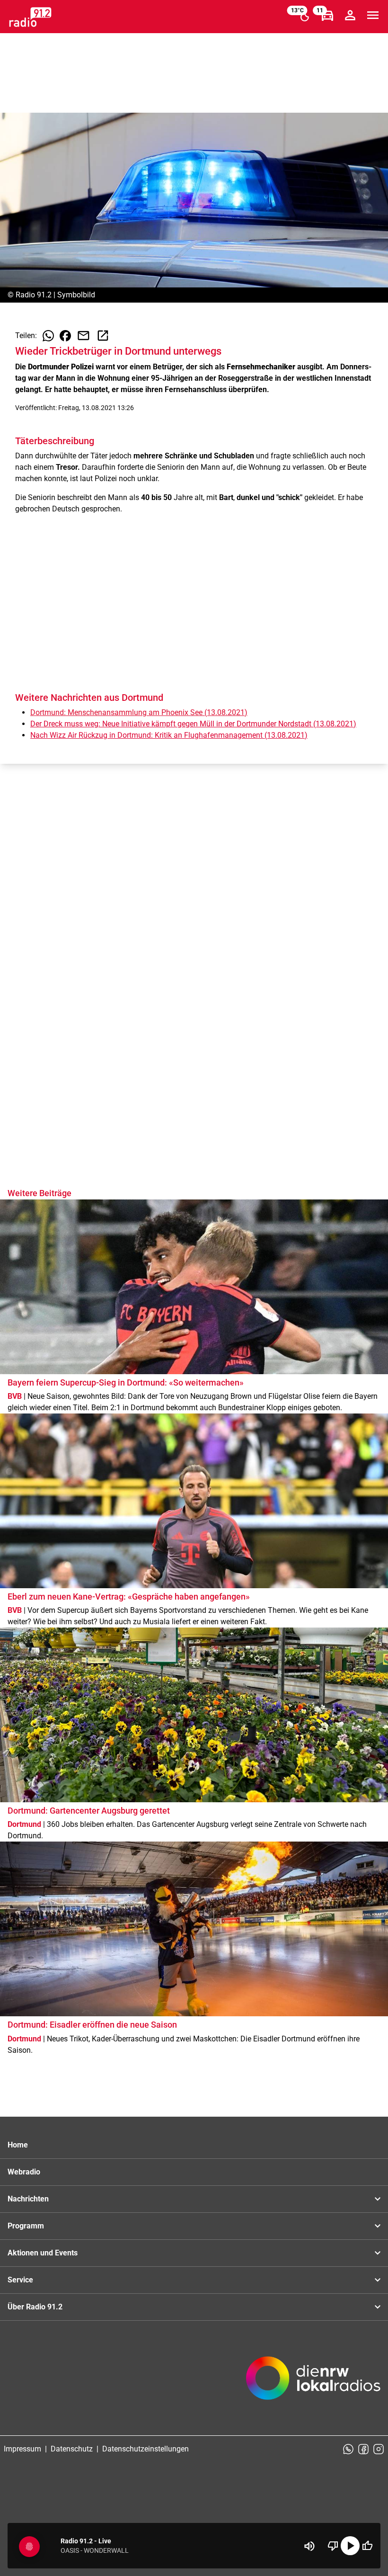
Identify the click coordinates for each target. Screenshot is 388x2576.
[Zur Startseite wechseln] (30, 17)
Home (18, 2145)
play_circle (350, 2546)
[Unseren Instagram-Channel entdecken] (379, 2449)
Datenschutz (72, 2449)
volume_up (309, 2546)
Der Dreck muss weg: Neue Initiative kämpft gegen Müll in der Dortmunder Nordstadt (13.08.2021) (193, 724)
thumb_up (367, 2546)
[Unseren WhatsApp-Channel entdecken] (348, 2449)
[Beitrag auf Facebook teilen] (65, 336)
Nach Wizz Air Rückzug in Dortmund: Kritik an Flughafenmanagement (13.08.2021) (169, 735)
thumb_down (333, 2546)
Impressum (22, 2449)
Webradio (24, 2172)
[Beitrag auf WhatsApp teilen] (48, 336)
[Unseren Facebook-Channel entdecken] (363, 2449)
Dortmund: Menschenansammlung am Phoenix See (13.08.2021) (139, 712)
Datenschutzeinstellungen (145, 2449)
